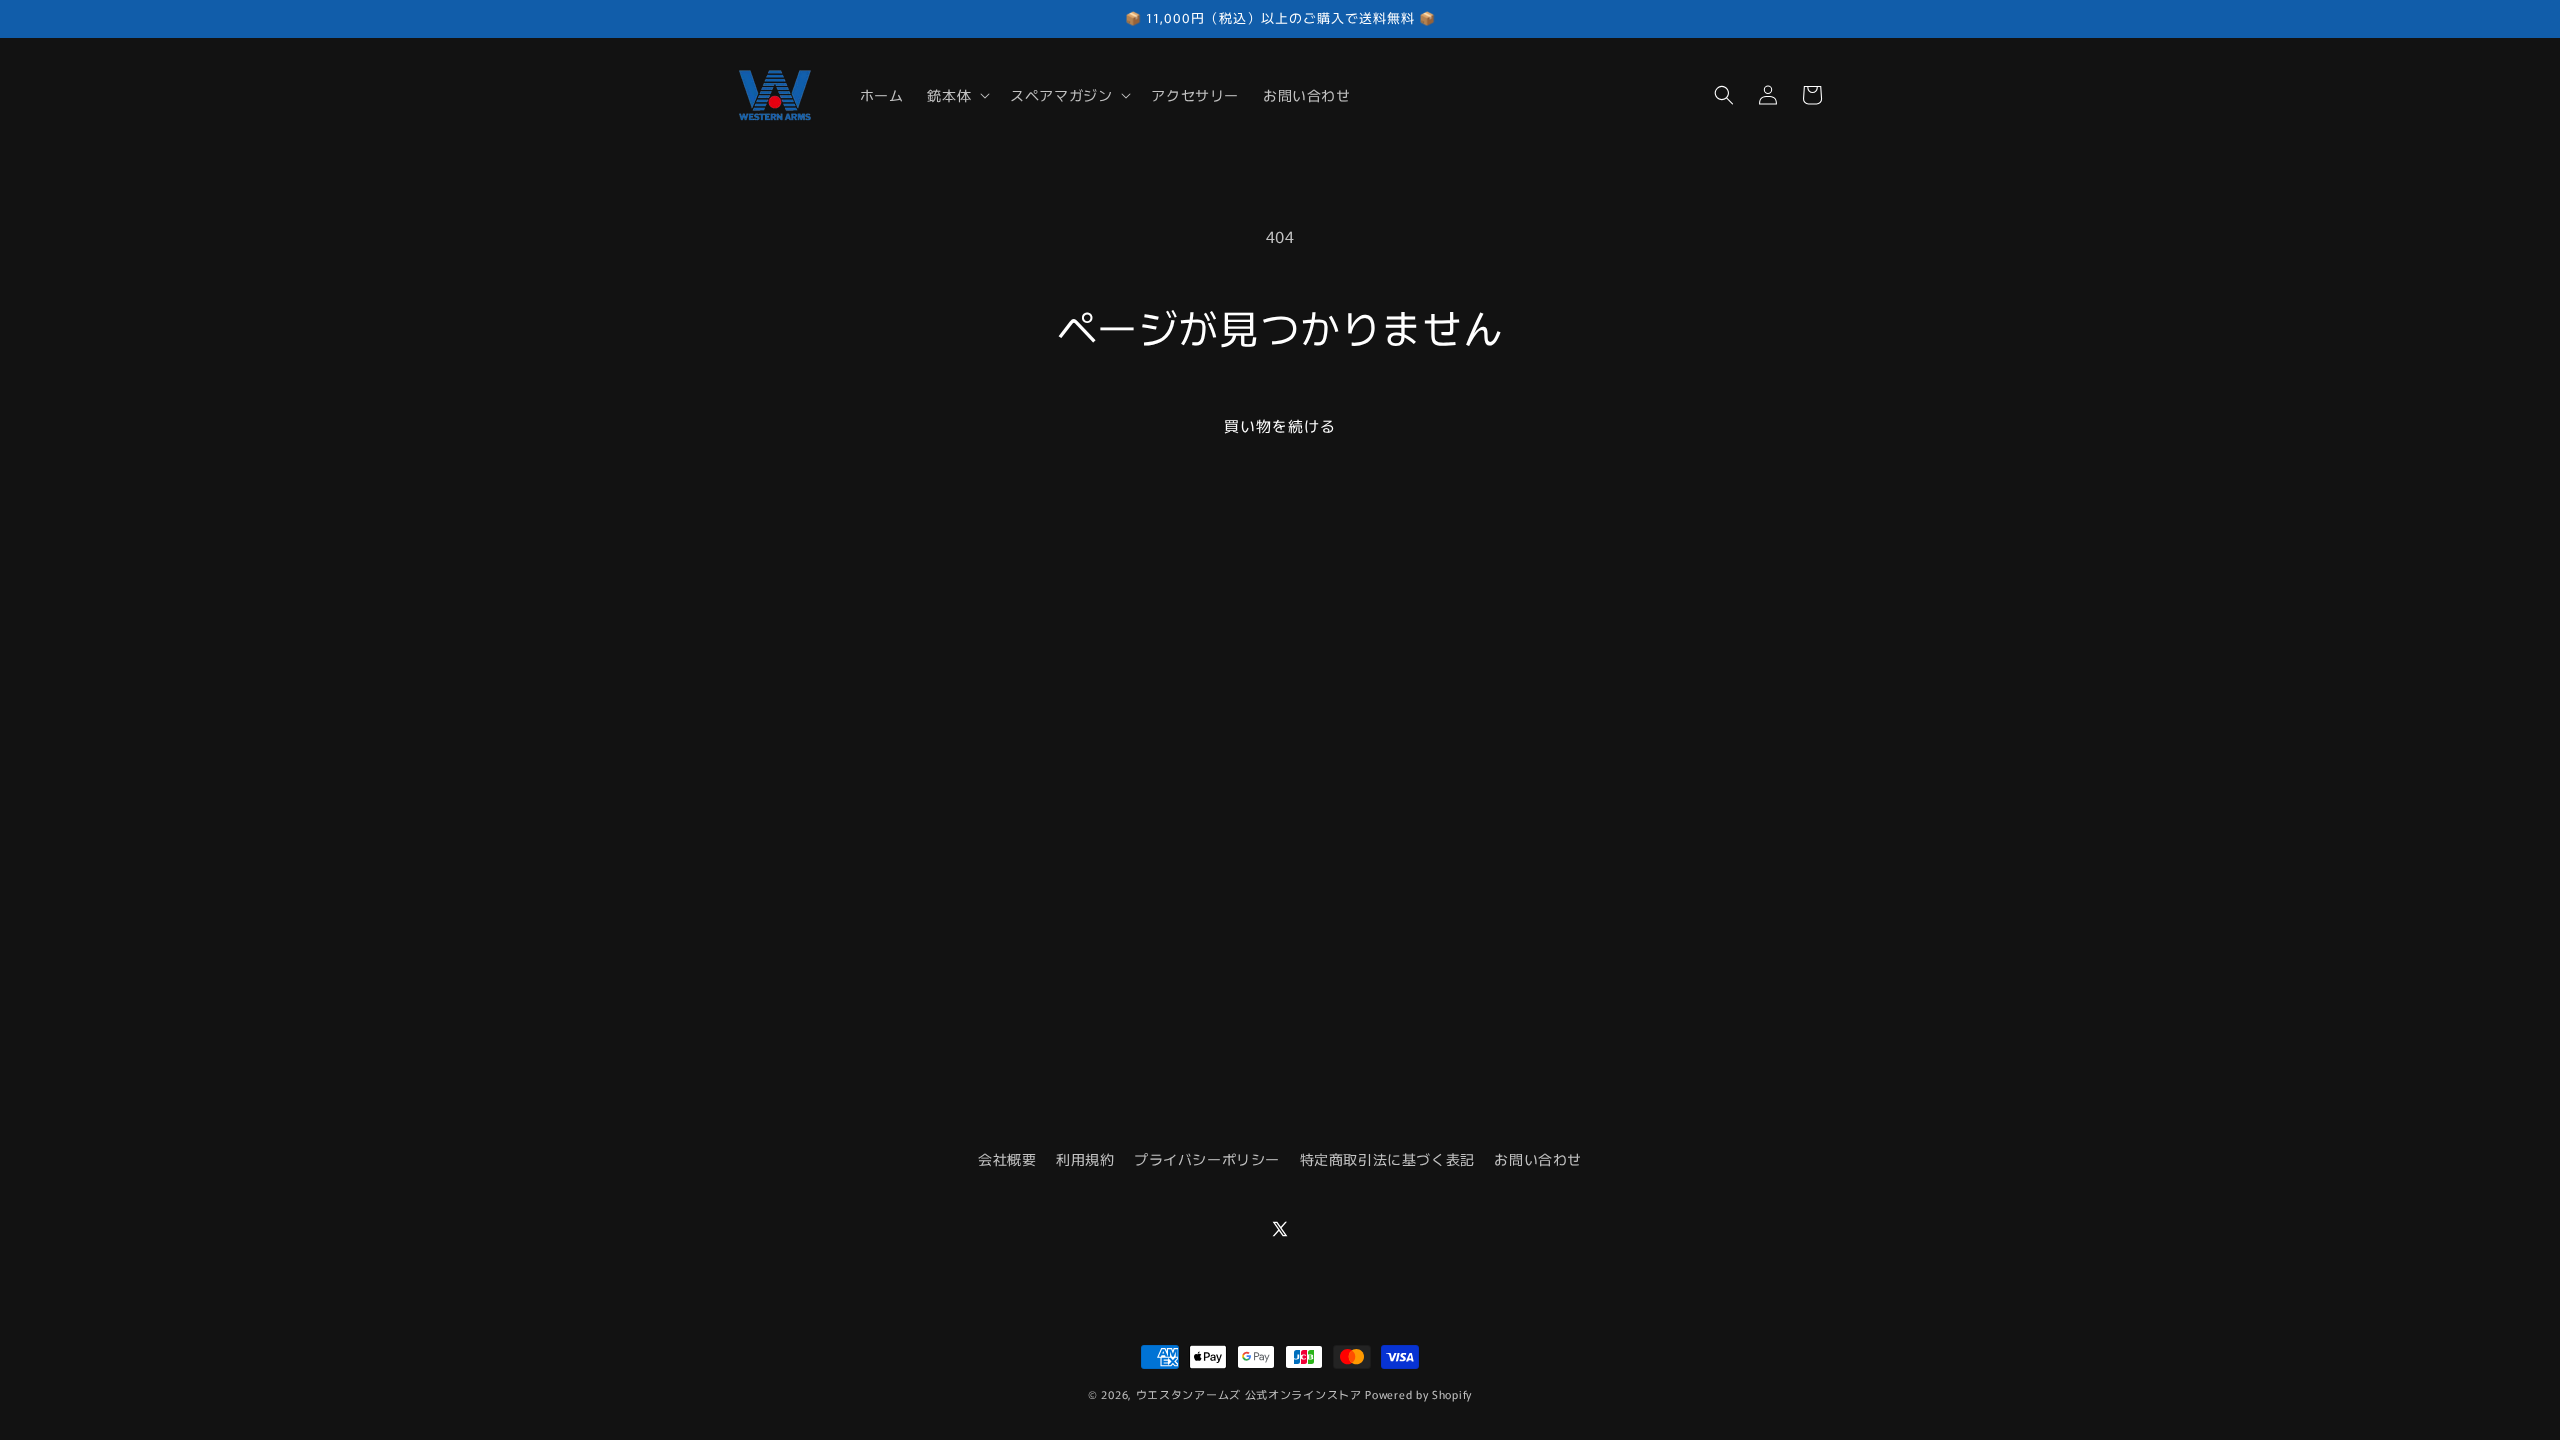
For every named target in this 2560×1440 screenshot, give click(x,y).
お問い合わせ (1538, 1159)
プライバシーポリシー (1207, 1159)
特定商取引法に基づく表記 (1387, 1159)
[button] (956, 95)
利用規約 (1085, 1159)
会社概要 (1007, 1159)
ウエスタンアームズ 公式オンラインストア (1249, 1394)
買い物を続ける (1280, 425)
